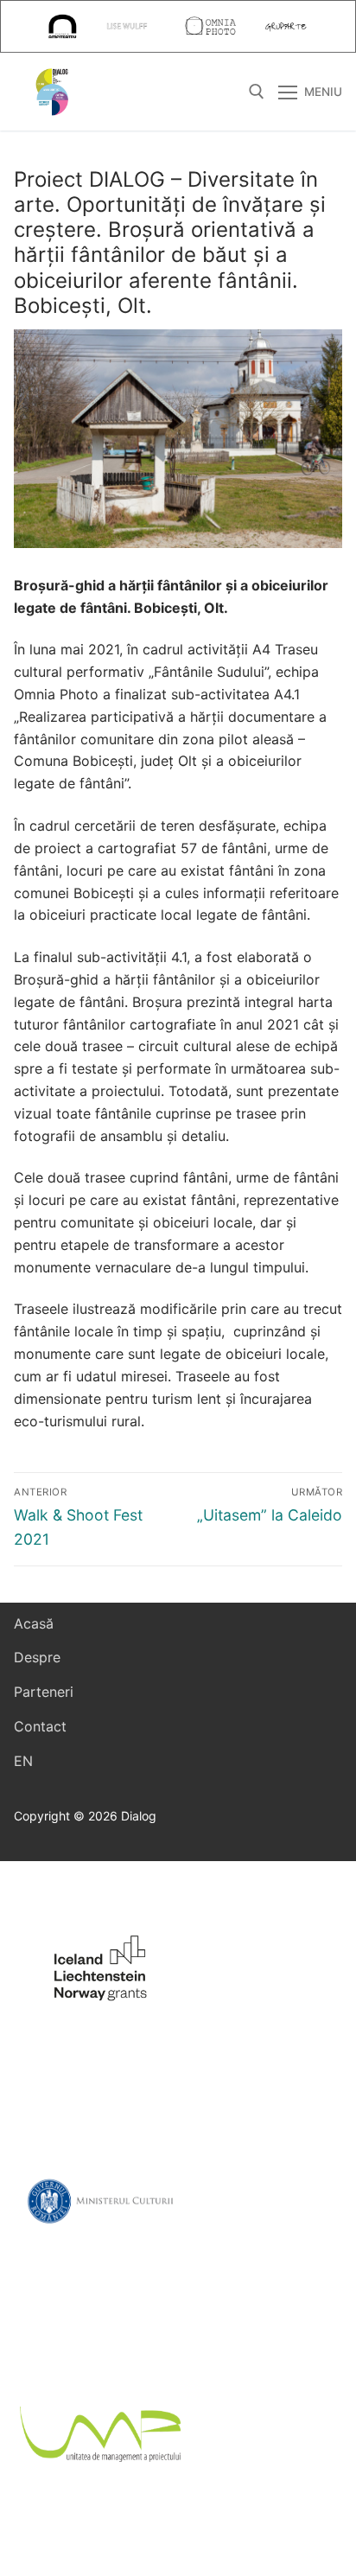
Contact (40, 1726)
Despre (37, 1657)
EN (23, 1761)
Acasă (34, 1623)
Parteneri (44, 1692)
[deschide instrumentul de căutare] (257, 92)
